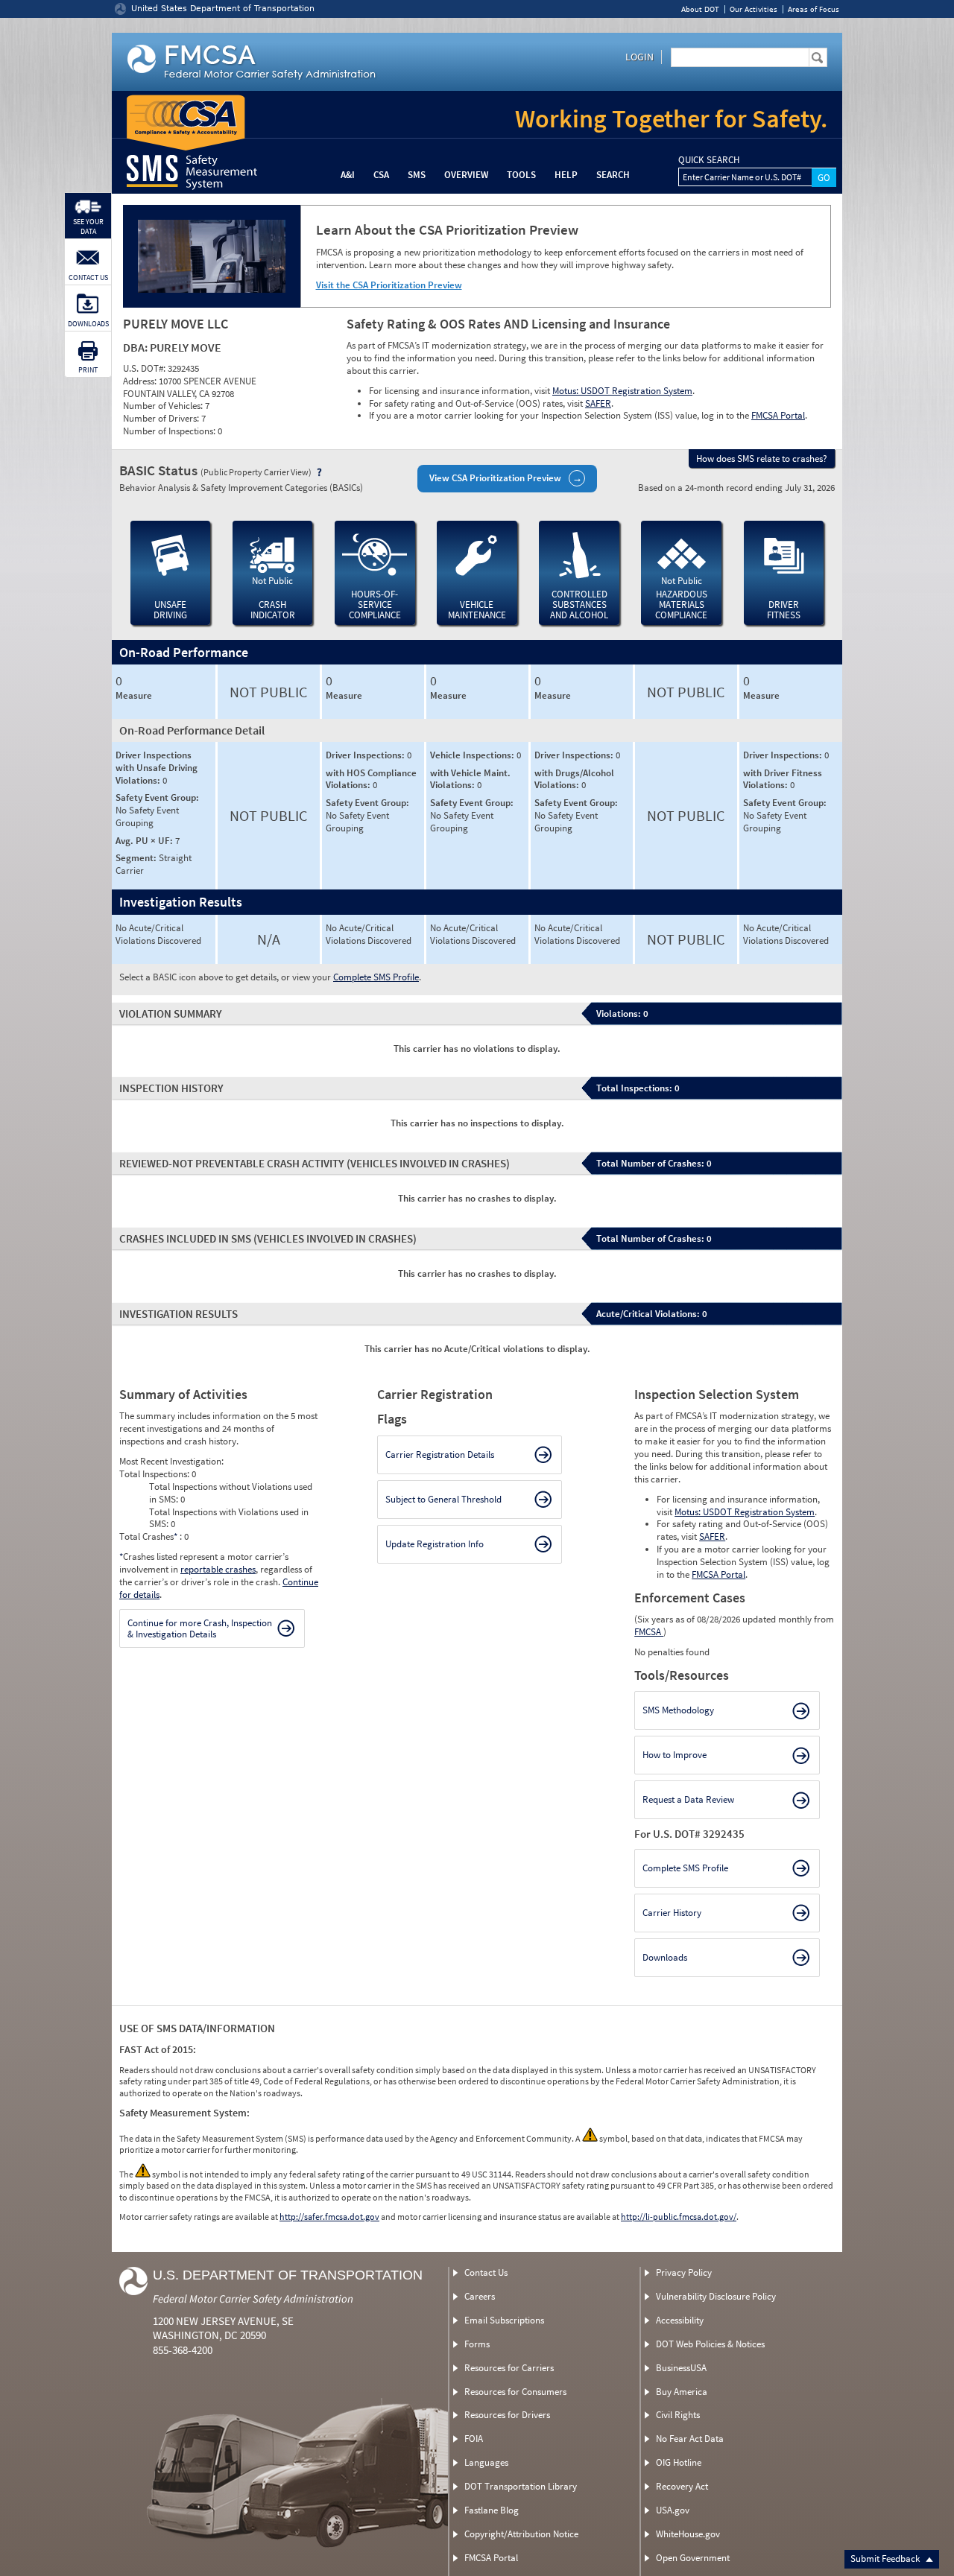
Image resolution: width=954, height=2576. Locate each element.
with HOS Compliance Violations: (371, 779)
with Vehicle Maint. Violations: (470, 779)
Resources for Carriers (509, 2368)
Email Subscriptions (504, 2320)
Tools (521, 175)
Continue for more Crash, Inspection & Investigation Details (200, 1629)
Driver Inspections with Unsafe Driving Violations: (157, 768)
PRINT (88, 370)
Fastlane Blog (492, 2510)
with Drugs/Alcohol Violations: (574, 779)
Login (639, 57)
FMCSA (649, 1632)
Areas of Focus (814, 9)
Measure (134, 696)
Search (613, 175)
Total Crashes (148, 1536)
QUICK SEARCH (709, 160)
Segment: (137, 858)
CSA (381, 175)
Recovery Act (682, 2486)
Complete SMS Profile (376, 977)
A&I (348, 175)
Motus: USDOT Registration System (622, 391)
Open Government (693, 2558)
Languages (486, 2462)
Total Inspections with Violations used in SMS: (229, 1518)
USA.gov (673, 2510)
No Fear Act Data (690, 2439)
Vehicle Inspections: (473, 755)
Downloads (665, 1957)
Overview (466, 175)
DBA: (136, 347)
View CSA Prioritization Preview (495, 478)
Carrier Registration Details (440, 1454)
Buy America (682, 2392)
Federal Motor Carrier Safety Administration (253, 2299)
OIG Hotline (679, 2462)
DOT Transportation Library (521, 2486)
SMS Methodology (678, 1710)
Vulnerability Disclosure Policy (716, 2296)
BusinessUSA (681, 2368)
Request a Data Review (688, 1799)
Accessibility (680, 2320)
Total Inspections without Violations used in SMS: (231, 1493)
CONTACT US (88, 277)
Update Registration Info (435, 1544)
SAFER (598, 403)
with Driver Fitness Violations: (783, 779)
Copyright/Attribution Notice (521, 2534)
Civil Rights (678, 2415)
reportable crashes (218, 1569)
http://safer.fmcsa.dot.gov (329, 2217)
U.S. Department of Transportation (288, 2275)
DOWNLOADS (88, 324)
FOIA (474, 2439)
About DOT (700, 9)
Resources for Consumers (515, 2392)
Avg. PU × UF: (145, 841)
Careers (480, 2296)
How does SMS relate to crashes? (762, 459)
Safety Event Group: (157, 797)
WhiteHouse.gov (688, 2534)
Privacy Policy (684, 2272)
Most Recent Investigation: (171, 1461)
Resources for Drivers (507, 2415)
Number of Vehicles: (164, 406)
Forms (477, 2344)
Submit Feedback (886, 2558)
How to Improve (675, 1755)
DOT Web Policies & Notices (710, 2344)
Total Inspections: (155, 1474)
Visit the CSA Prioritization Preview (389, 285)
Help (566, 175)
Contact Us (486, 2272)
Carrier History (672, 1913)
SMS (417, 175)
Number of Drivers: (162, 418)
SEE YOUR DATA (88, 226)
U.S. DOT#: (145, 368)
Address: (141, 381)
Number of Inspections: (170, 431)
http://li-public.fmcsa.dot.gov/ (679, 2217)
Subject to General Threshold (443, 1499)
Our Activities (754, 9)
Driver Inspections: (366, 755)
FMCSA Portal (778, 415)
